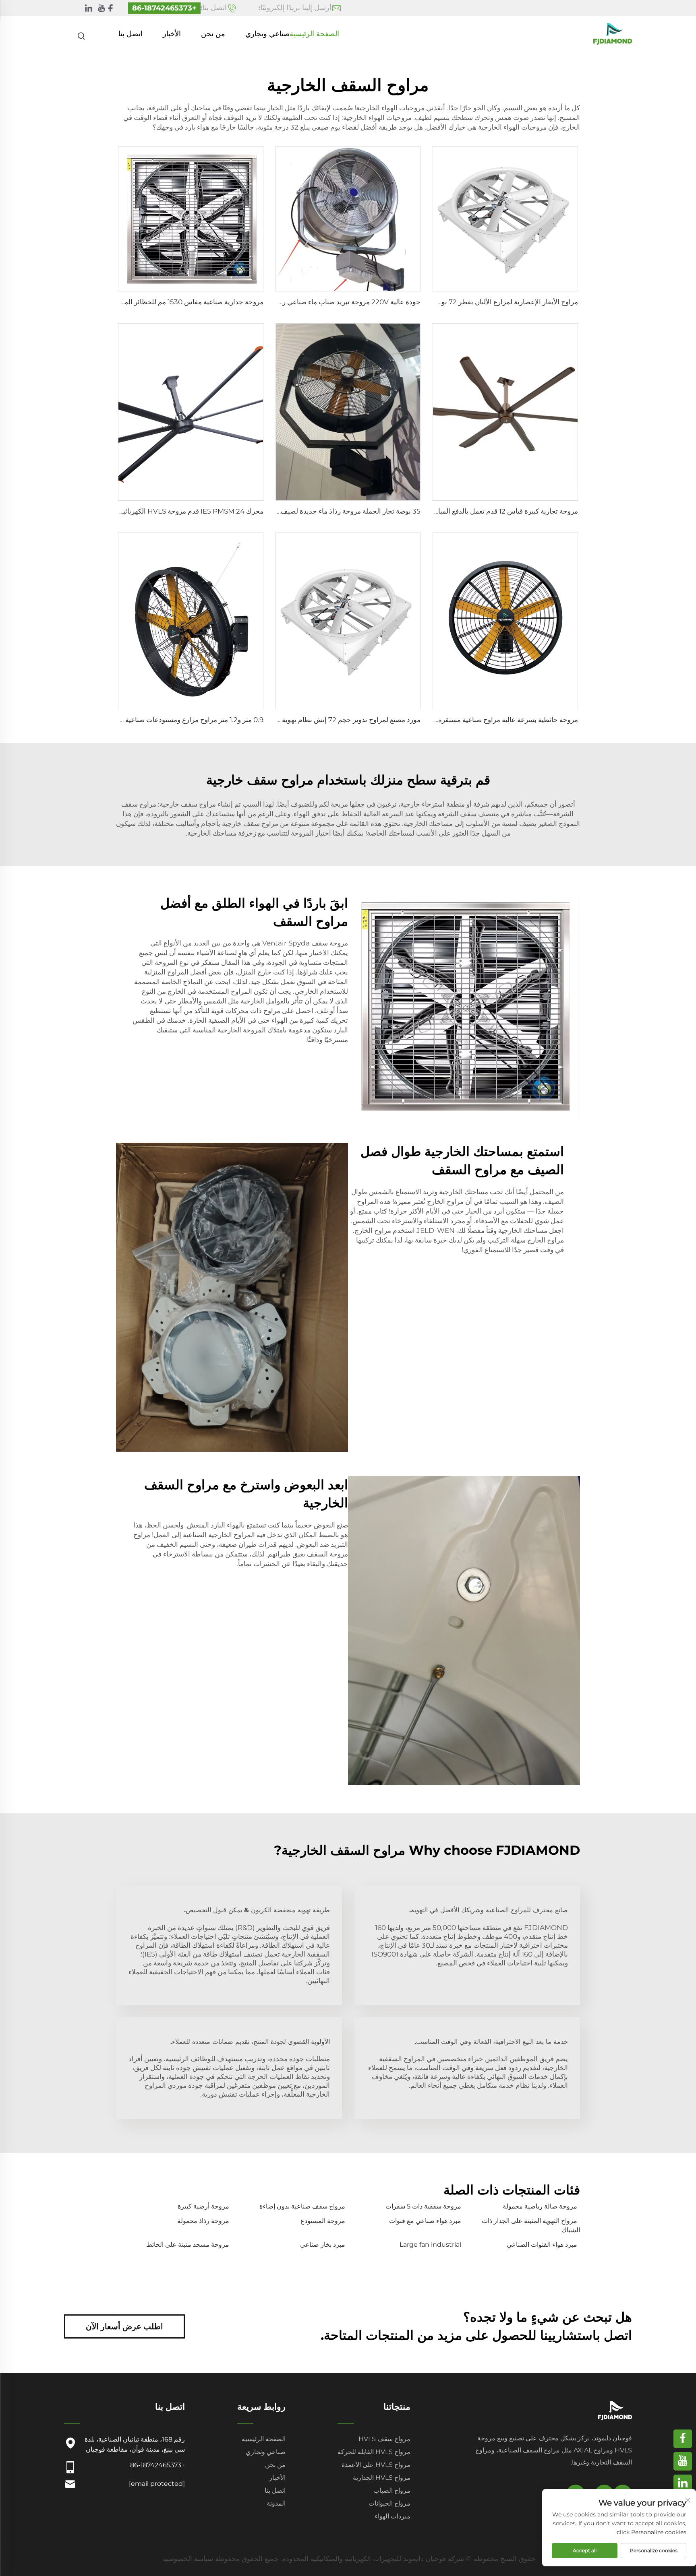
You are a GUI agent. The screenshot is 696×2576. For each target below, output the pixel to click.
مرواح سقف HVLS (384, 2439)
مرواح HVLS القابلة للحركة (374, 2452)
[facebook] (110, 8)
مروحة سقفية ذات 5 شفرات (423, 2206)
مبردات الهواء (393, 2516)
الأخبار (172, 34)
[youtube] (101, 8)
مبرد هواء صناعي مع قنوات (425, 2221)
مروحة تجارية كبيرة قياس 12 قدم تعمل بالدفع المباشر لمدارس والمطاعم (476, 511)
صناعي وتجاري (267, 34)
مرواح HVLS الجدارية (382, 2478)
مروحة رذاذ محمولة (203, 2221)
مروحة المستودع (323, 2221)
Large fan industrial (430, 2245)
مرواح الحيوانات (389, 2503)
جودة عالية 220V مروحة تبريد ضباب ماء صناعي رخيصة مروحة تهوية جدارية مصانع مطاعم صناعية (284, 302)
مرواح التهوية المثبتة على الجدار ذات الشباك (531, 2225)
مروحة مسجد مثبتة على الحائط (188, 2245)
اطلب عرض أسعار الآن (124, 2326)
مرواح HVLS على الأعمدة (376, 2465)
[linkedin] (89, 8)
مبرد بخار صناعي (323, 2245)
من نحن (213, 34)
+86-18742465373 (164, 8)
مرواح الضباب (392, 2490)
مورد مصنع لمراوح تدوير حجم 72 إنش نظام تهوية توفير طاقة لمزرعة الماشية (313, 720)
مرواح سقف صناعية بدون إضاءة (302, 2206)
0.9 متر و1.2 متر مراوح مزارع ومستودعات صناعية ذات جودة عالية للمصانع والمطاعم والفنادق (133, 720)
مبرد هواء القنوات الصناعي (542, 2245)
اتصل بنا (130, 34)
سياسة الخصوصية (188, 2559)
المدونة (276, 2503)
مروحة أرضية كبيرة (203, 2206)
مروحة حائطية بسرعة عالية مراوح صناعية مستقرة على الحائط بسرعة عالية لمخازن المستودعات (443, 720)
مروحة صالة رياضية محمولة (540, 2206)
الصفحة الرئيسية (314, 34)
